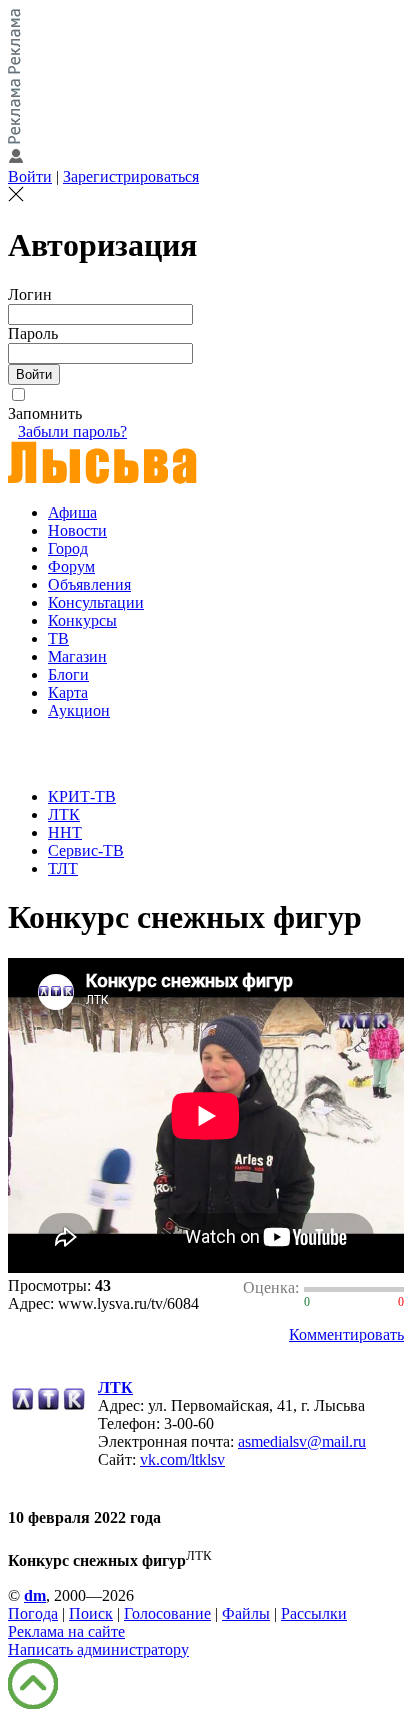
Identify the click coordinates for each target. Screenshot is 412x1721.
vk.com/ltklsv (182, 1459)
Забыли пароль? (72, 431)
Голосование (167, 1613)
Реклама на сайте (66, 1631)
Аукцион (79, 710)
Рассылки (314, 1613)
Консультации (96, 602)
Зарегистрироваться (131, 176)
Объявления (89, 584)
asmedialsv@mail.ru (302, 1441)
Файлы (246, 1613)
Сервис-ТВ (86, 850)
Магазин (77, 656)
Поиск (91, 1613)
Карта (68, 692)
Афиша (72, 512)
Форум (71, 566)
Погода (33, 1613)
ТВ (58, 638)
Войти (30, 176)
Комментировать (346, 1334)
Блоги (68, 674)
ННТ (65, 832)
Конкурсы (82, 620)
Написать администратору (98, 1649)
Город (68, 548)
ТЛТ (63, 868)
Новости (77, 530)
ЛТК (64, 814)
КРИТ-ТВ (82, 796)
